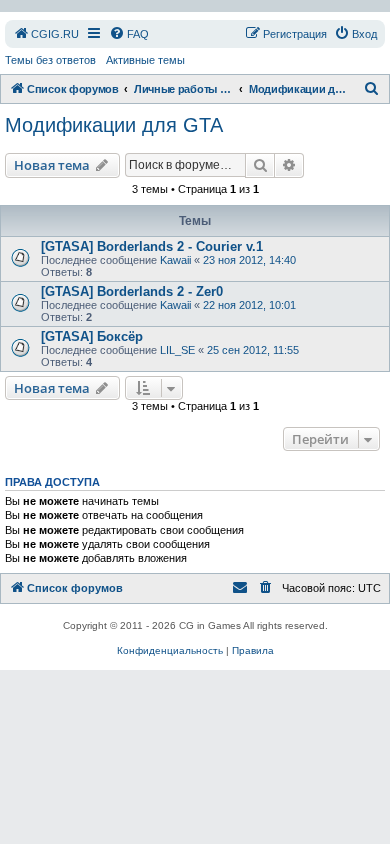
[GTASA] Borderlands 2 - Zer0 (132, 291)
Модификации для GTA (114, 125)
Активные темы (145, 60)
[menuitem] (46, 34)
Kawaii (175, 260)
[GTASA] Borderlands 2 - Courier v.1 (152, 246)
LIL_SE (177, 350)
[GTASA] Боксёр (92, 336)
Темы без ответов (50, 60)
